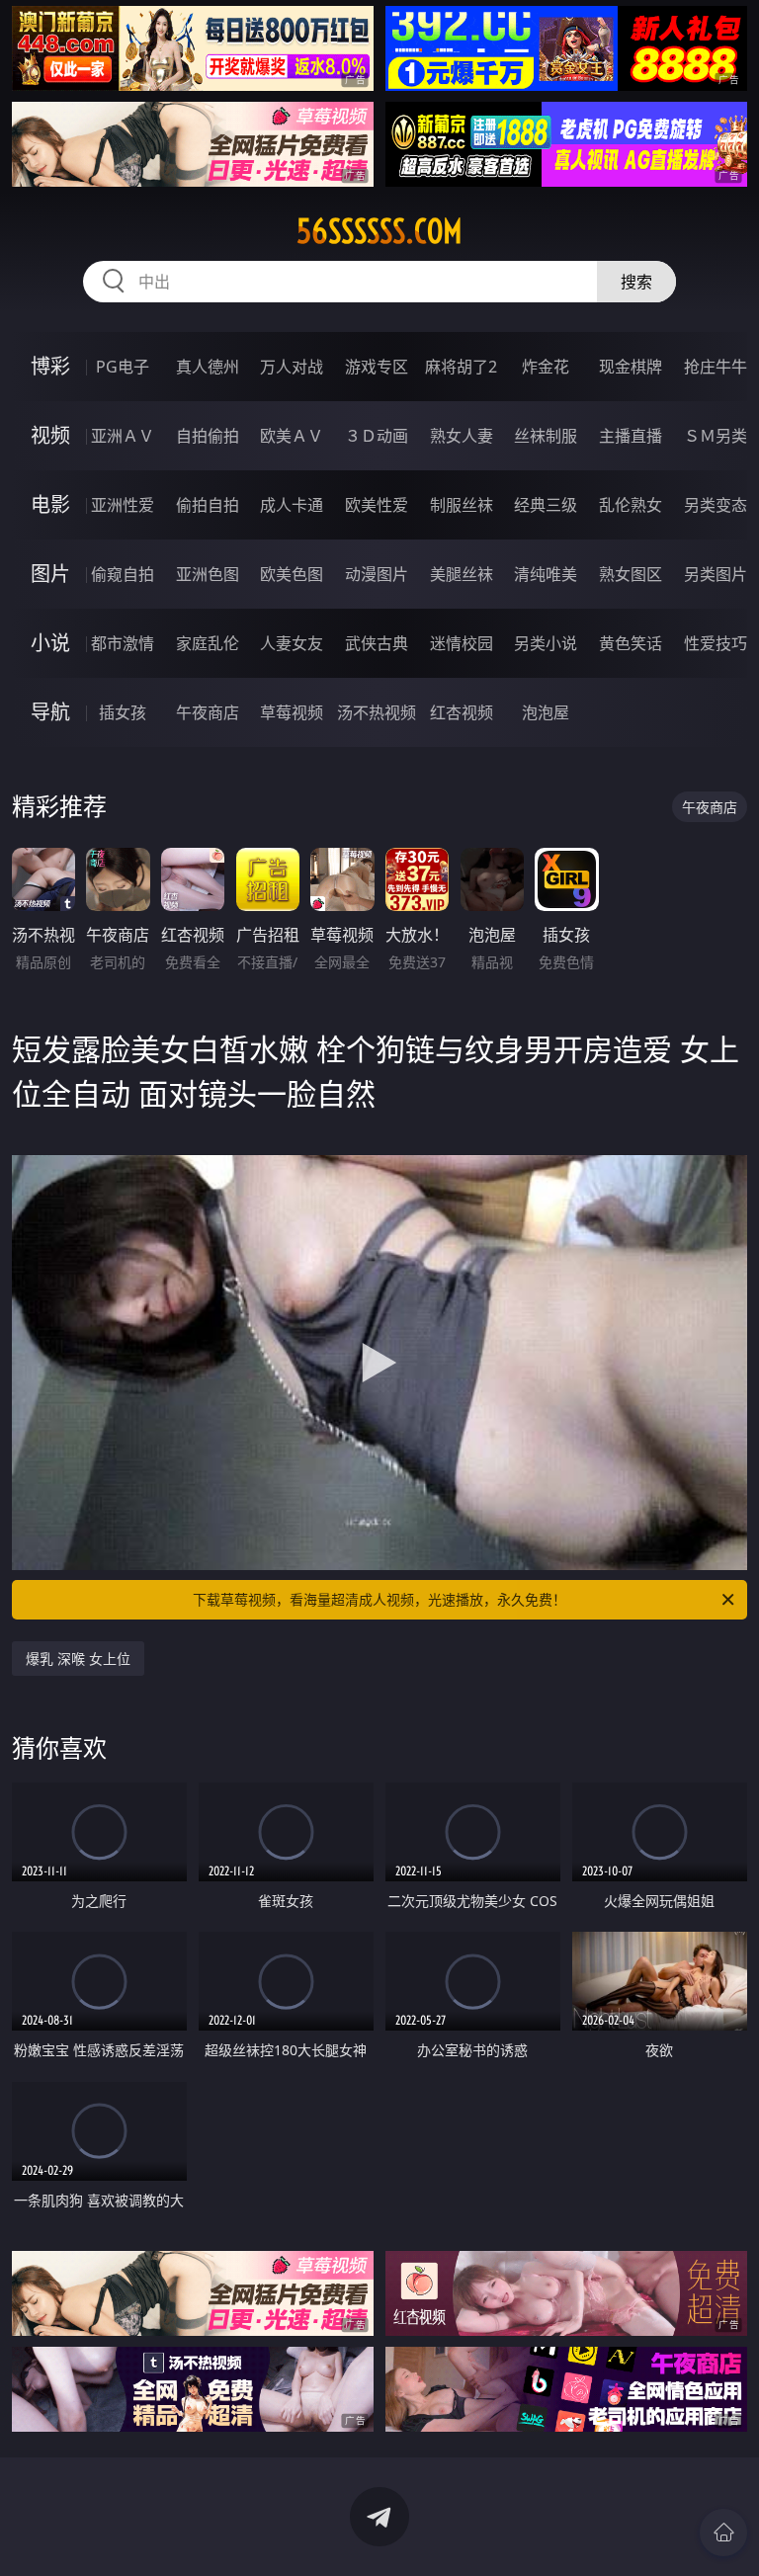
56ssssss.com (379, 231)
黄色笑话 (631, 643)
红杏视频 (462, 712)
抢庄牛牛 (716, 367)
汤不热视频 (377, 712)
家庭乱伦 (208, 643)
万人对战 (292, 367)
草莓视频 (292, 712)
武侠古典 (377, 643)
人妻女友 (292, 643)
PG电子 (123, 367)
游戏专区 (377, 367)
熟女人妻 (462, 436)
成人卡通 (292, 505)
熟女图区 (631, 574)
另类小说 (546, 643)
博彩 (50, 366)
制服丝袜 (462, 505)
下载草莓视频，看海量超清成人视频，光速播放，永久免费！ (379, 1599)
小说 (50, 643)
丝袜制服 (546, 436)
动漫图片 (377, 574)
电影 (50, 504)
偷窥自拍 (123, 574)
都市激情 (123, 643)
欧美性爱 (377, 505)
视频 (50, 435)
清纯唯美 (546, 574)
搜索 (636, 282)
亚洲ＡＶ (123, 436)
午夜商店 (208, 712)
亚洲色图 (208, 574)
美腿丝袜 (462, 574)
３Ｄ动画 (377, 436)
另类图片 (716, 574)
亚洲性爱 (123, 505)
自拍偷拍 (208, 436)
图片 (50, 574)
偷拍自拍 (208, 505)
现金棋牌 (631, 367)
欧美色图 (292, 574)
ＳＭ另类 (716, 436)
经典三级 (546, 505)
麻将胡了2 (461, 367)
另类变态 (716, 505)
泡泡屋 (546, 712)
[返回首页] (723, 2533)
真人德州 (208, 367)
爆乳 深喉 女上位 (78, 1659)
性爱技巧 (716, 643)
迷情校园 (462, 643)
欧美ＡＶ (292, 436)
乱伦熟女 (631, 505)
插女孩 (123, 712)
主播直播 (631, 436)
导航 (50, 712)
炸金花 (546, 367)
